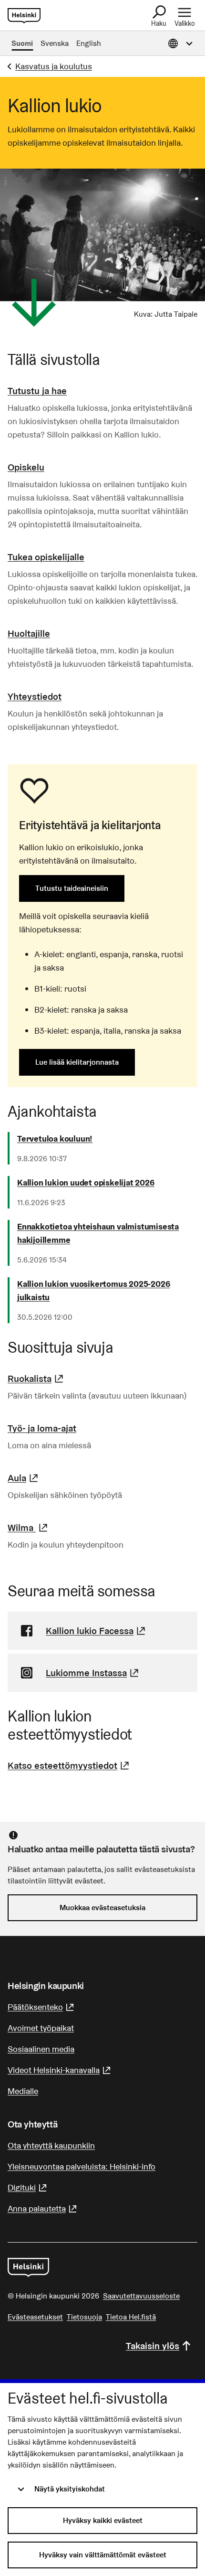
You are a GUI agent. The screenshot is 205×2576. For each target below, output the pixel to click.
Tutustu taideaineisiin (72, 888)
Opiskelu (26, 467)
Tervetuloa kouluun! (55, 1138)
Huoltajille (29, 633)
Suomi (22, 43)
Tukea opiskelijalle (46, 557)
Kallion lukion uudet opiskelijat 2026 (86, 1182)
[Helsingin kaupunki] (28, 2267)
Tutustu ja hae (37, 391)
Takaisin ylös (153, 2346)
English (89, 43)
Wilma (29, 1528)
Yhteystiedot (35, 696)
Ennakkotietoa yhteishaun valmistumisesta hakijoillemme (98, 1233)
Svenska (55, 43)
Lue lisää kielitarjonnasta (77, 1062)
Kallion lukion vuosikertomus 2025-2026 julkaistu (93, 1290)
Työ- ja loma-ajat (42, 1428)
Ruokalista (37, 1379)
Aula (24, 1478)
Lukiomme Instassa (93, 1673)
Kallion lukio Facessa (97, 1631)
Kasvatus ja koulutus (54, 66)
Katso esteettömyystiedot (70, 1765)
